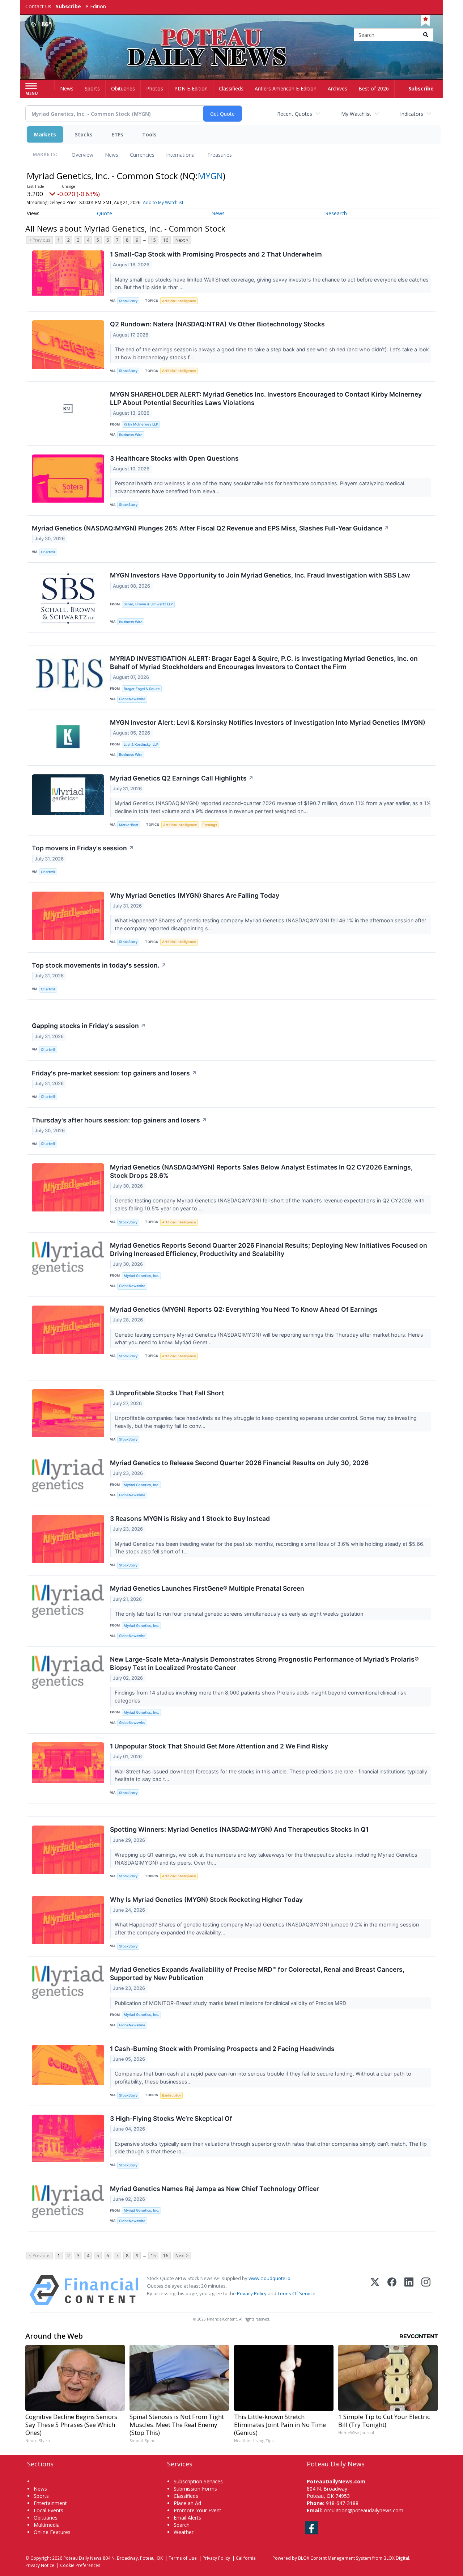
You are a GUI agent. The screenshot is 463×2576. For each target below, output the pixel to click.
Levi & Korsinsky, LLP (141, 745)
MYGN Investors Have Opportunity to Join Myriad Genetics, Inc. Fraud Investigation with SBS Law (260, 575)
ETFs (117, 134)
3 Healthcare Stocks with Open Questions (174, 458)
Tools (149, 134)
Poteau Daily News (82, 2558)
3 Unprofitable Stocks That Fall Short (167, 1393)
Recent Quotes (295, 114)
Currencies (142, 155)
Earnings (210, 825)
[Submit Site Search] (426, 35)
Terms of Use (183, 2558)
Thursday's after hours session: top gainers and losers (119, 1120)
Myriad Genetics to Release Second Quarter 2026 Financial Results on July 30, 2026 (239, 1463)
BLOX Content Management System (335, 2558)
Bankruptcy (171, 2095)
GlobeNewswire (132, 699)
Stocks (84, 134)
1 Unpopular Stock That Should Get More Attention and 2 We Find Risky (219, 1746)
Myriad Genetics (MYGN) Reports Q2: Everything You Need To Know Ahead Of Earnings (244, 1309)
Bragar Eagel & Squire (142, 689)
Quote (105, 213)
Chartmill (48, 552)
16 (166, 240)
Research (336, 213)
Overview (82, 155)
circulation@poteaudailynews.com (364, 2510)
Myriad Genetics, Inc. (141, 1276)
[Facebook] (392, 2290)
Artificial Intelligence (179, 301)
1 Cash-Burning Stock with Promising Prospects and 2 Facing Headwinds (222, 2049)
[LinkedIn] (409, 2290)
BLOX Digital (396, 2558)
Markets (45, 134)
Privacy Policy (252, 2293)
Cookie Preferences (80, 2565)
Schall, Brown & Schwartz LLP (148, 604)
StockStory (128, 301)
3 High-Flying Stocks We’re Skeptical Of (171, 2118)
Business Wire (131, 435)
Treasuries (220, 155)
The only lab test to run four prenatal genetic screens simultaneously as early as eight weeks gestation (240, 1614)
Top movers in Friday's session (83, 848)
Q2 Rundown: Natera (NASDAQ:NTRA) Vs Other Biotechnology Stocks (217, 324)
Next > (182, 240)
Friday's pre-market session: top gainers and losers (114, 1073)
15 (153, 240)
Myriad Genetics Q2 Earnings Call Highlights (182, 778)
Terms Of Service (296, 2293)
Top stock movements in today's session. (99, 965)
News (112, 155)
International (181, 155)
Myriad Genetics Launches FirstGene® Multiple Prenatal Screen (207, 1588)
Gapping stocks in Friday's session (89, 1026)
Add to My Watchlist (163, 202)
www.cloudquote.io (269, 2278)
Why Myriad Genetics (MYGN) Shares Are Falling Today (195, 895)
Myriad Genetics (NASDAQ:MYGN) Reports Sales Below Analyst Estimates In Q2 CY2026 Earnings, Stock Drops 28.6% (261, 1171)
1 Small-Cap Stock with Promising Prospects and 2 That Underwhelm (216, 254)
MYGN (210, 176)
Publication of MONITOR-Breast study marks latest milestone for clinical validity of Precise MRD (231, 2003)
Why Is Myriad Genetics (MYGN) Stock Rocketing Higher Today (206, 1900)
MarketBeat (129, 825)
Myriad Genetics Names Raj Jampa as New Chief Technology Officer (214, 2189)
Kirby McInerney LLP (141, 424)
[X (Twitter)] (375, 2290)
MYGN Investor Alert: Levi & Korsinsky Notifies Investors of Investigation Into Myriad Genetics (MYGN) (268, 722)
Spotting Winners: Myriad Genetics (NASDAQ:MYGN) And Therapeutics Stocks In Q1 (239, 1829)
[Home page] (232, 35)
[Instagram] (426, 2290)
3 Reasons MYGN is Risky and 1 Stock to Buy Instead (190, 1518)
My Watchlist (356, 114)
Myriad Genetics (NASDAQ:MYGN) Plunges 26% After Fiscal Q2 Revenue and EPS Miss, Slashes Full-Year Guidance (211, 528)
